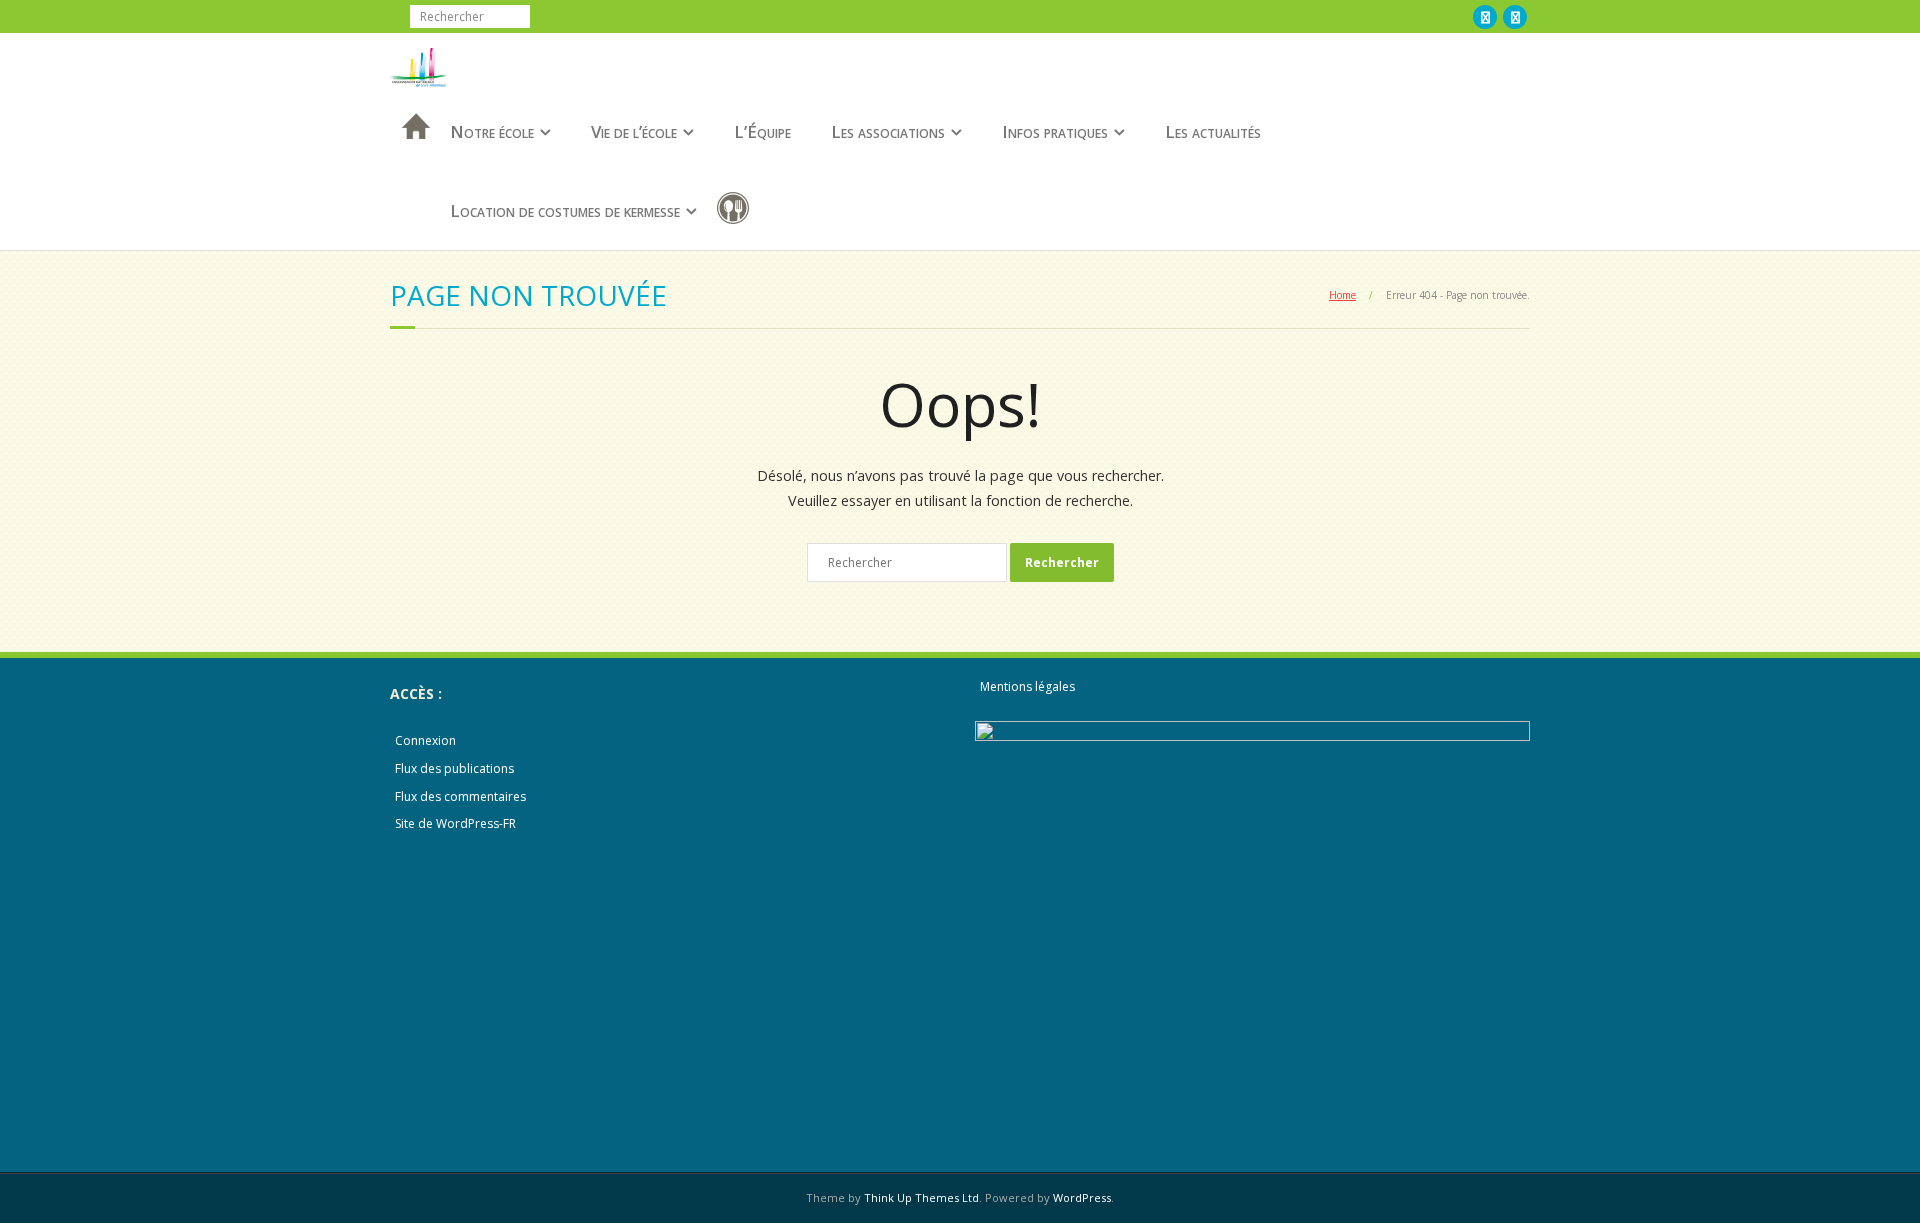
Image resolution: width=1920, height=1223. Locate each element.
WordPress (1082, 1197)
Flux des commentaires (460, 796)
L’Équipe (762, 131)
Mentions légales (1027, 686)
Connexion (425, 740)
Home (1342, 295)
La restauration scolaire (737, 211)
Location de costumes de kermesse (565, 210)
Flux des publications (454, 768)
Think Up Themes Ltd (921, 1197)
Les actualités (1213, 131)
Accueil (410, 152)
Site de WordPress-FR (455, 823)
